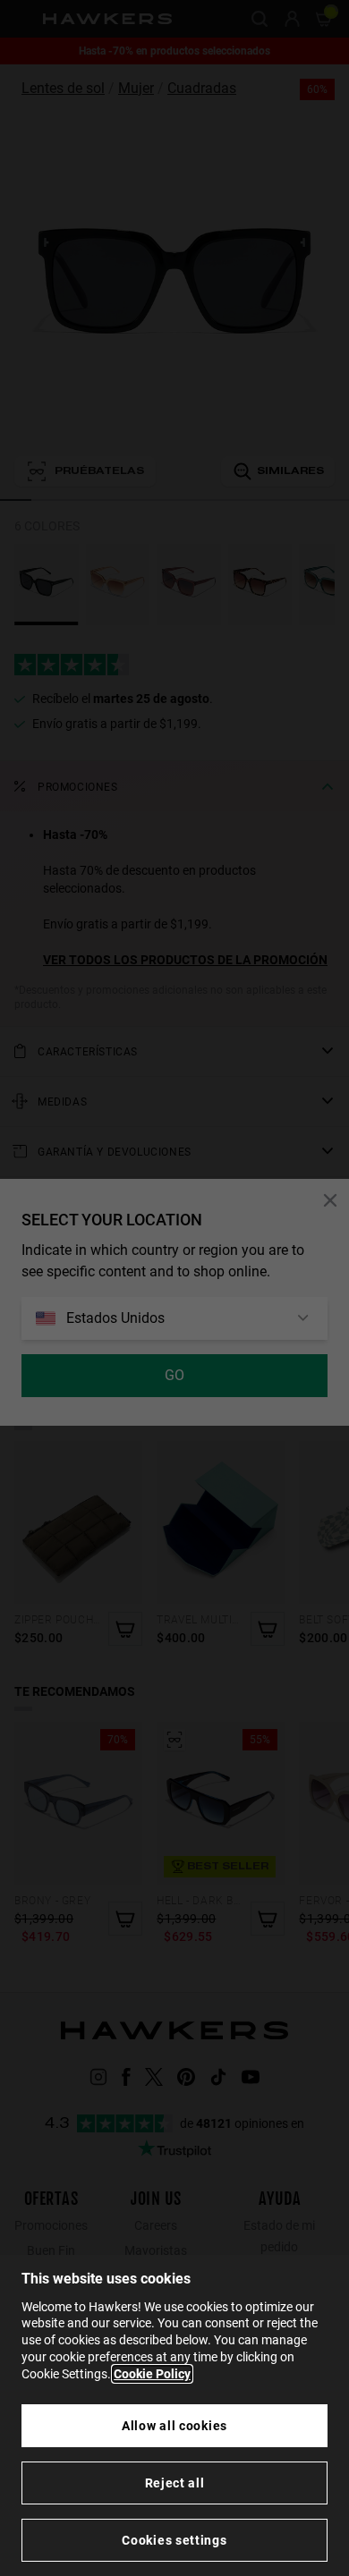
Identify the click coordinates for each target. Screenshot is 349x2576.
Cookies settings (174, 2540)
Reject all (175, 2483)
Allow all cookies (174, 2426)
